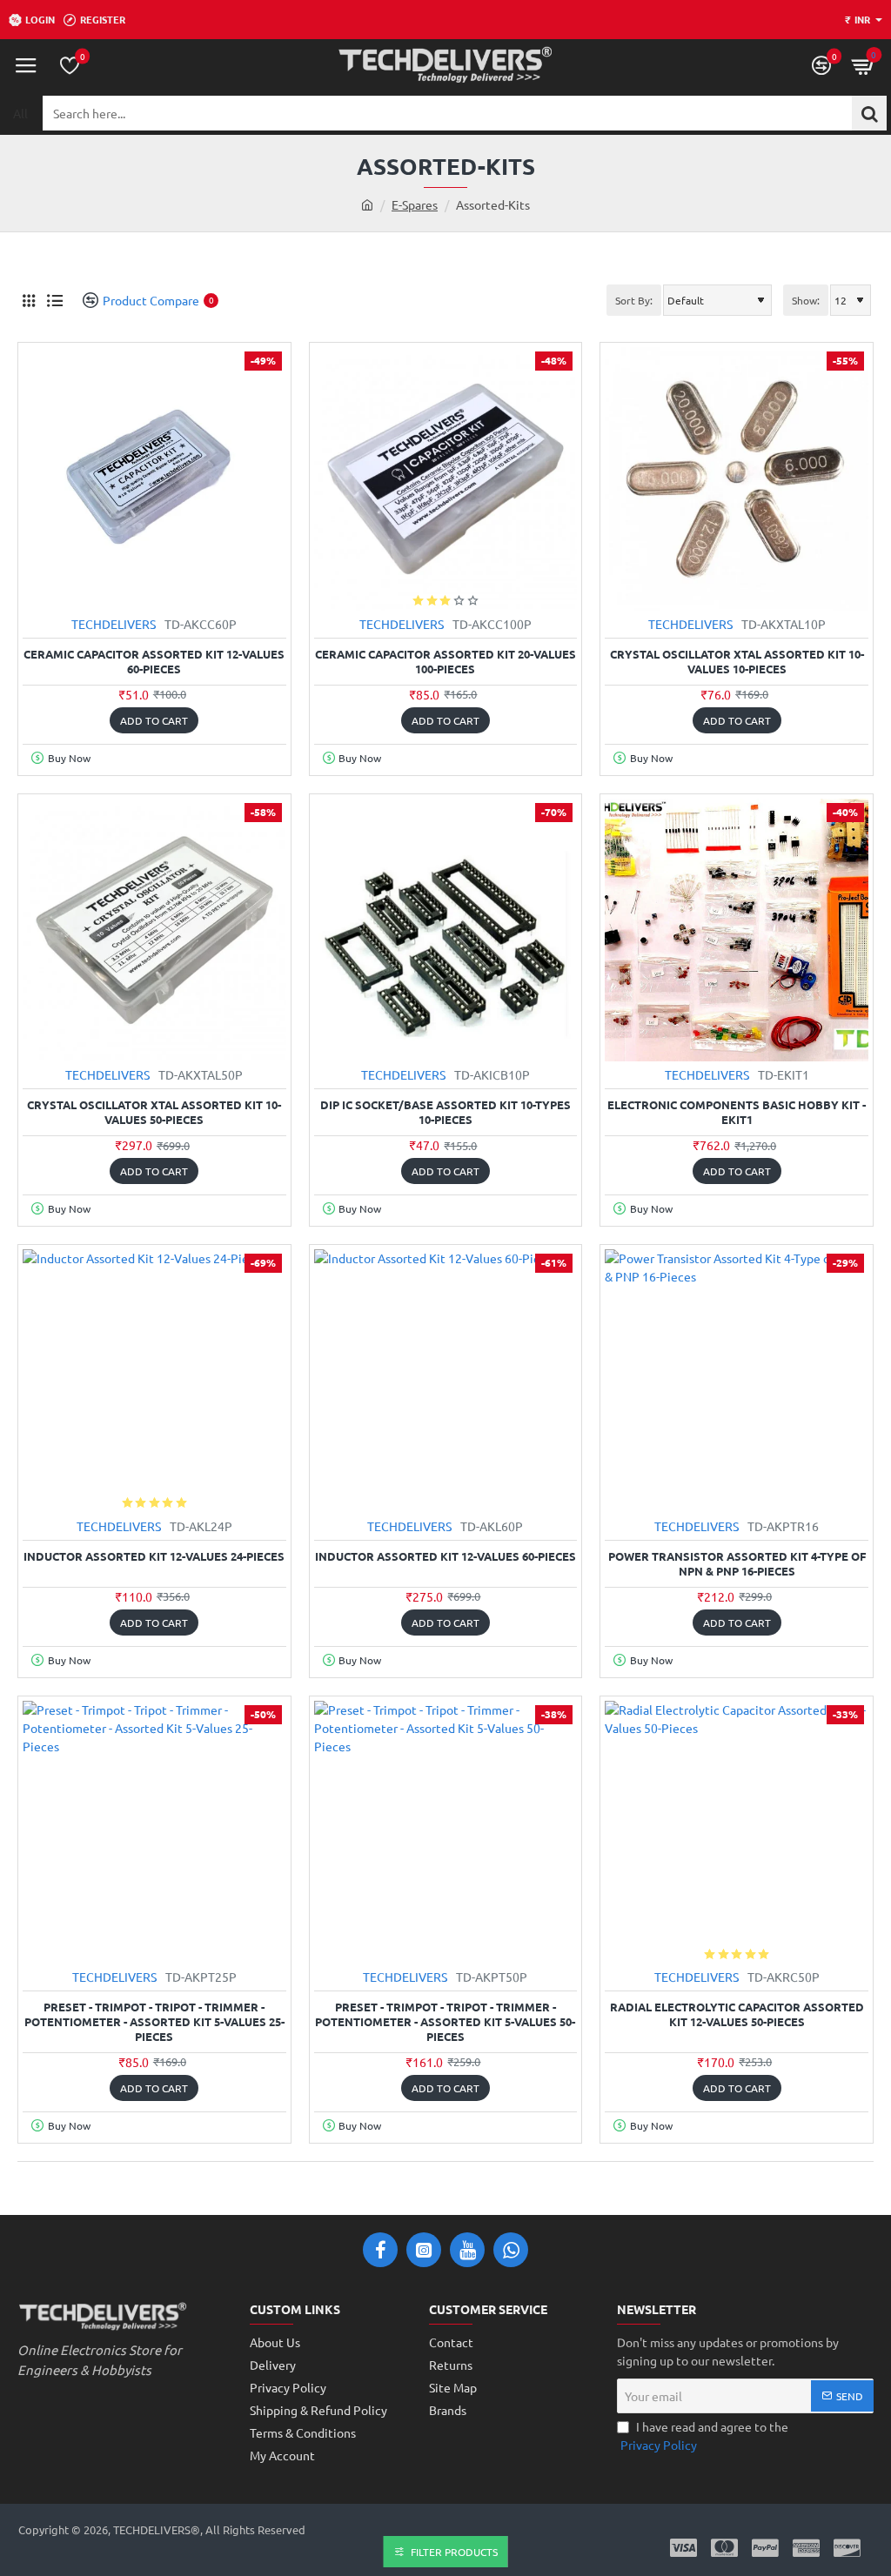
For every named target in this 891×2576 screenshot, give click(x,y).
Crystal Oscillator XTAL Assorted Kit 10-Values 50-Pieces (154, 1112)
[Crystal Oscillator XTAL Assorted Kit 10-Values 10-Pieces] (737, 479)
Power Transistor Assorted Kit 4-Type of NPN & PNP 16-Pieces (737, 1564)
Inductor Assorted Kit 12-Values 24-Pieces (154, 1556)
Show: (806, 300)
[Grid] (28, 301)
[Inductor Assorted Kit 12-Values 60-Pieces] (446, 1381)
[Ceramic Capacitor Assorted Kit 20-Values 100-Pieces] (446, 479)
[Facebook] (380, 2250)
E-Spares (415, 204)
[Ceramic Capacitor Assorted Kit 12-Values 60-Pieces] (154, 479)
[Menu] (26, 65)
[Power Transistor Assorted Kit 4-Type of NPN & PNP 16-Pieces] (737, 1381)
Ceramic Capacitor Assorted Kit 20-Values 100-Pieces (445, 662)
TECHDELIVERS (114, 624)
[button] (154, 720)
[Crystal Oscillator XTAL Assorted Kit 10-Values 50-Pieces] (154, 930)
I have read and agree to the (704, 2435)
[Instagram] (424, 2250)
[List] (54, 301)
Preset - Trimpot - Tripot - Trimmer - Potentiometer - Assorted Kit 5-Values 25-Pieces (154, 2022)
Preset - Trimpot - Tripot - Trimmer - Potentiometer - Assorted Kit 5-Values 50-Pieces (445, 2022)
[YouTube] (467, 2250)
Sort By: (634, 300)
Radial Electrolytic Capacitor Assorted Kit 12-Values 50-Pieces (737, 2014)
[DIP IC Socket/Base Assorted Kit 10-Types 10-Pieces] (446, 930)
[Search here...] (869, 113)
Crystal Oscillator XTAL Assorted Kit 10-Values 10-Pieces (737, 662)
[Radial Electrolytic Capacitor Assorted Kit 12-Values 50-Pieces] (737, 1833)
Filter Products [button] (454, 2552)
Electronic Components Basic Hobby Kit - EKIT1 (737, 1112)
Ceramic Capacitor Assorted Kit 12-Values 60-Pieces (154, 662)
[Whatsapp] (511, 2250)
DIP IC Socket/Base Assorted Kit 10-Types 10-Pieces (445, 1112)
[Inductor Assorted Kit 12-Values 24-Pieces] (154, 1381)
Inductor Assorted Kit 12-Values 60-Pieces (445, 1556)
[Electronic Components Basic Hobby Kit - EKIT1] (737, 930)
